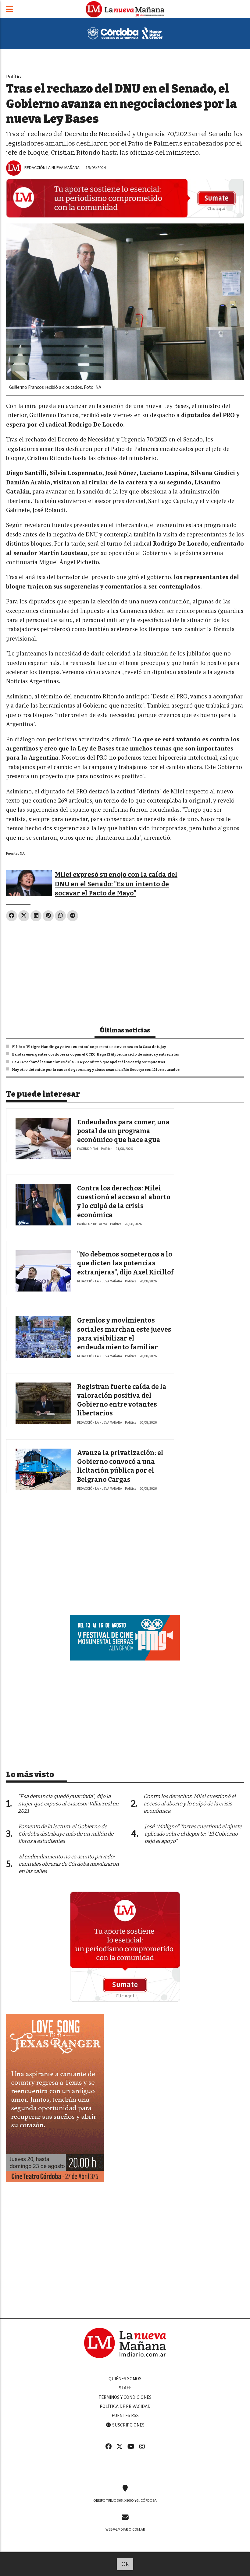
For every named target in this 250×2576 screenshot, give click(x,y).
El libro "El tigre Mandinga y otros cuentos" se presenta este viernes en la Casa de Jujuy (89, 1047)
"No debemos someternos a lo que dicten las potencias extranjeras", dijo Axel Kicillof (125, 1263)
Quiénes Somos (125, 2379)
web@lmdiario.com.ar (125, 2529)
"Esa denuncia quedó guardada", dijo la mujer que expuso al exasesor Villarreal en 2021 (68, 1804)
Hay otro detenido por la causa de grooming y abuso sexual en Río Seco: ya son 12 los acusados (96, 1070)
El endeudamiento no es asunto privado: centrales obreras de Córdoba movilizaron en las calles (69, 1864)
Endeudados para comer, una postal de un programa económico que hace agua (123, 1131)
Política (14, 77)
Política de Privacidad (125, 2406)
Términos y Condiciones (125, 2397)
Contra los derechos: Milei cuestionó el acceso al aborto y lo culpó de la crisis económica (190, 1804)
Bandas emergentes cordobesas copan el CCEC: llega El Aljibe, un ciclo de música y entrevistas (96, 1054)
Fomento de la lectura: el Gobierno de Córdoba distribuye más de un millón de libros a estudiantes (66, 1834)
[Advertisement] (125, 971)
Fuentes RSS (125, 2416)
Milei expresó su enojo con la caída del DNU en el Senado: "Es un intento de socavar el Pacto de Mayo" (116, 884)
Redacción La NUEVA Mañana (52, 168)
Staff (125, 2388)
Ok (125, 2564)
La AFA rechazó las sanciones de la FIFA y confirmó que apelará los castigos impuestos (89, 1062)
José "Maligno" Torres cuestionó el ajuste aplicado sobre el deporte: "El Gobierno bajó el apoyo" (193, 1834)
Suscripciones (128, 2425)
